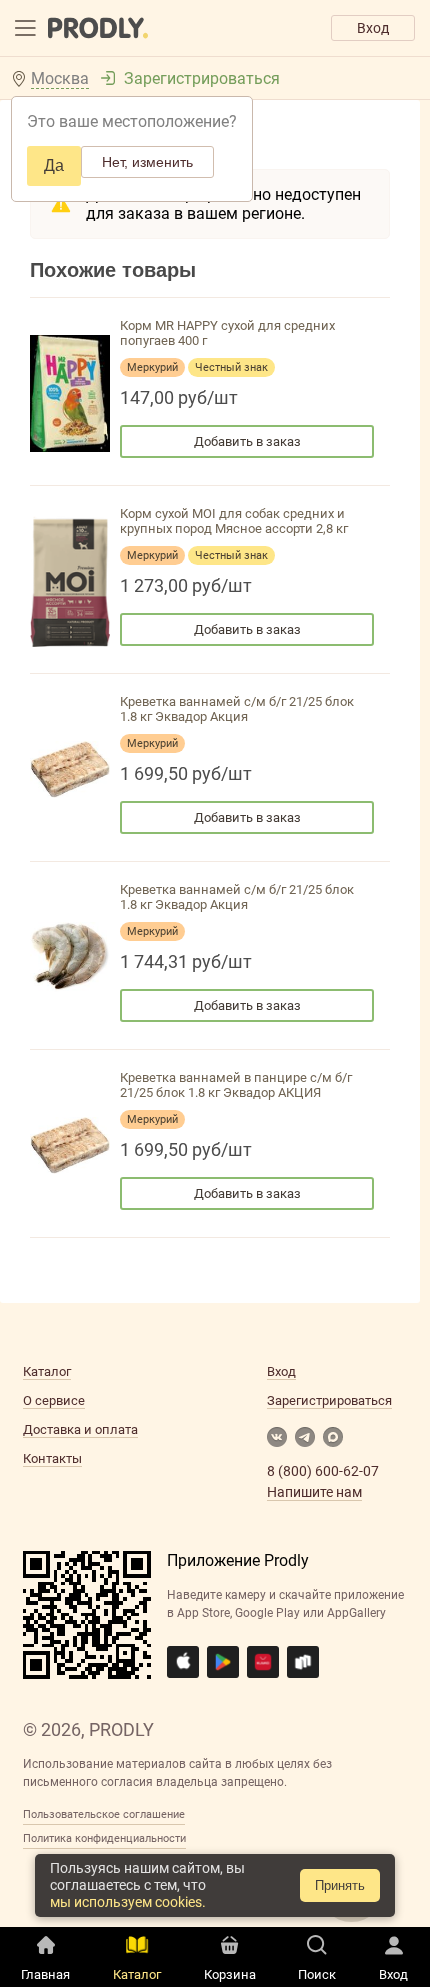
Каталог (47, 1371)
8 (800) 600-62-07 (323, 1471)
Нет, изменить (147, 162)
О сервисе (54, 1400)
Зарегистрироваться (202, 78)
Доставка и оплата (80, 1429)
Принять (340, 1885)
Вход (373, 28)
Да (54, 165)
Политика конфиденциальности (104, 1838)
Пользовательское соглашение (104, 1814)
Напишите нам (314, 1492)
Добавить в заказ (247, 441)
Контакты (52, 1458)
